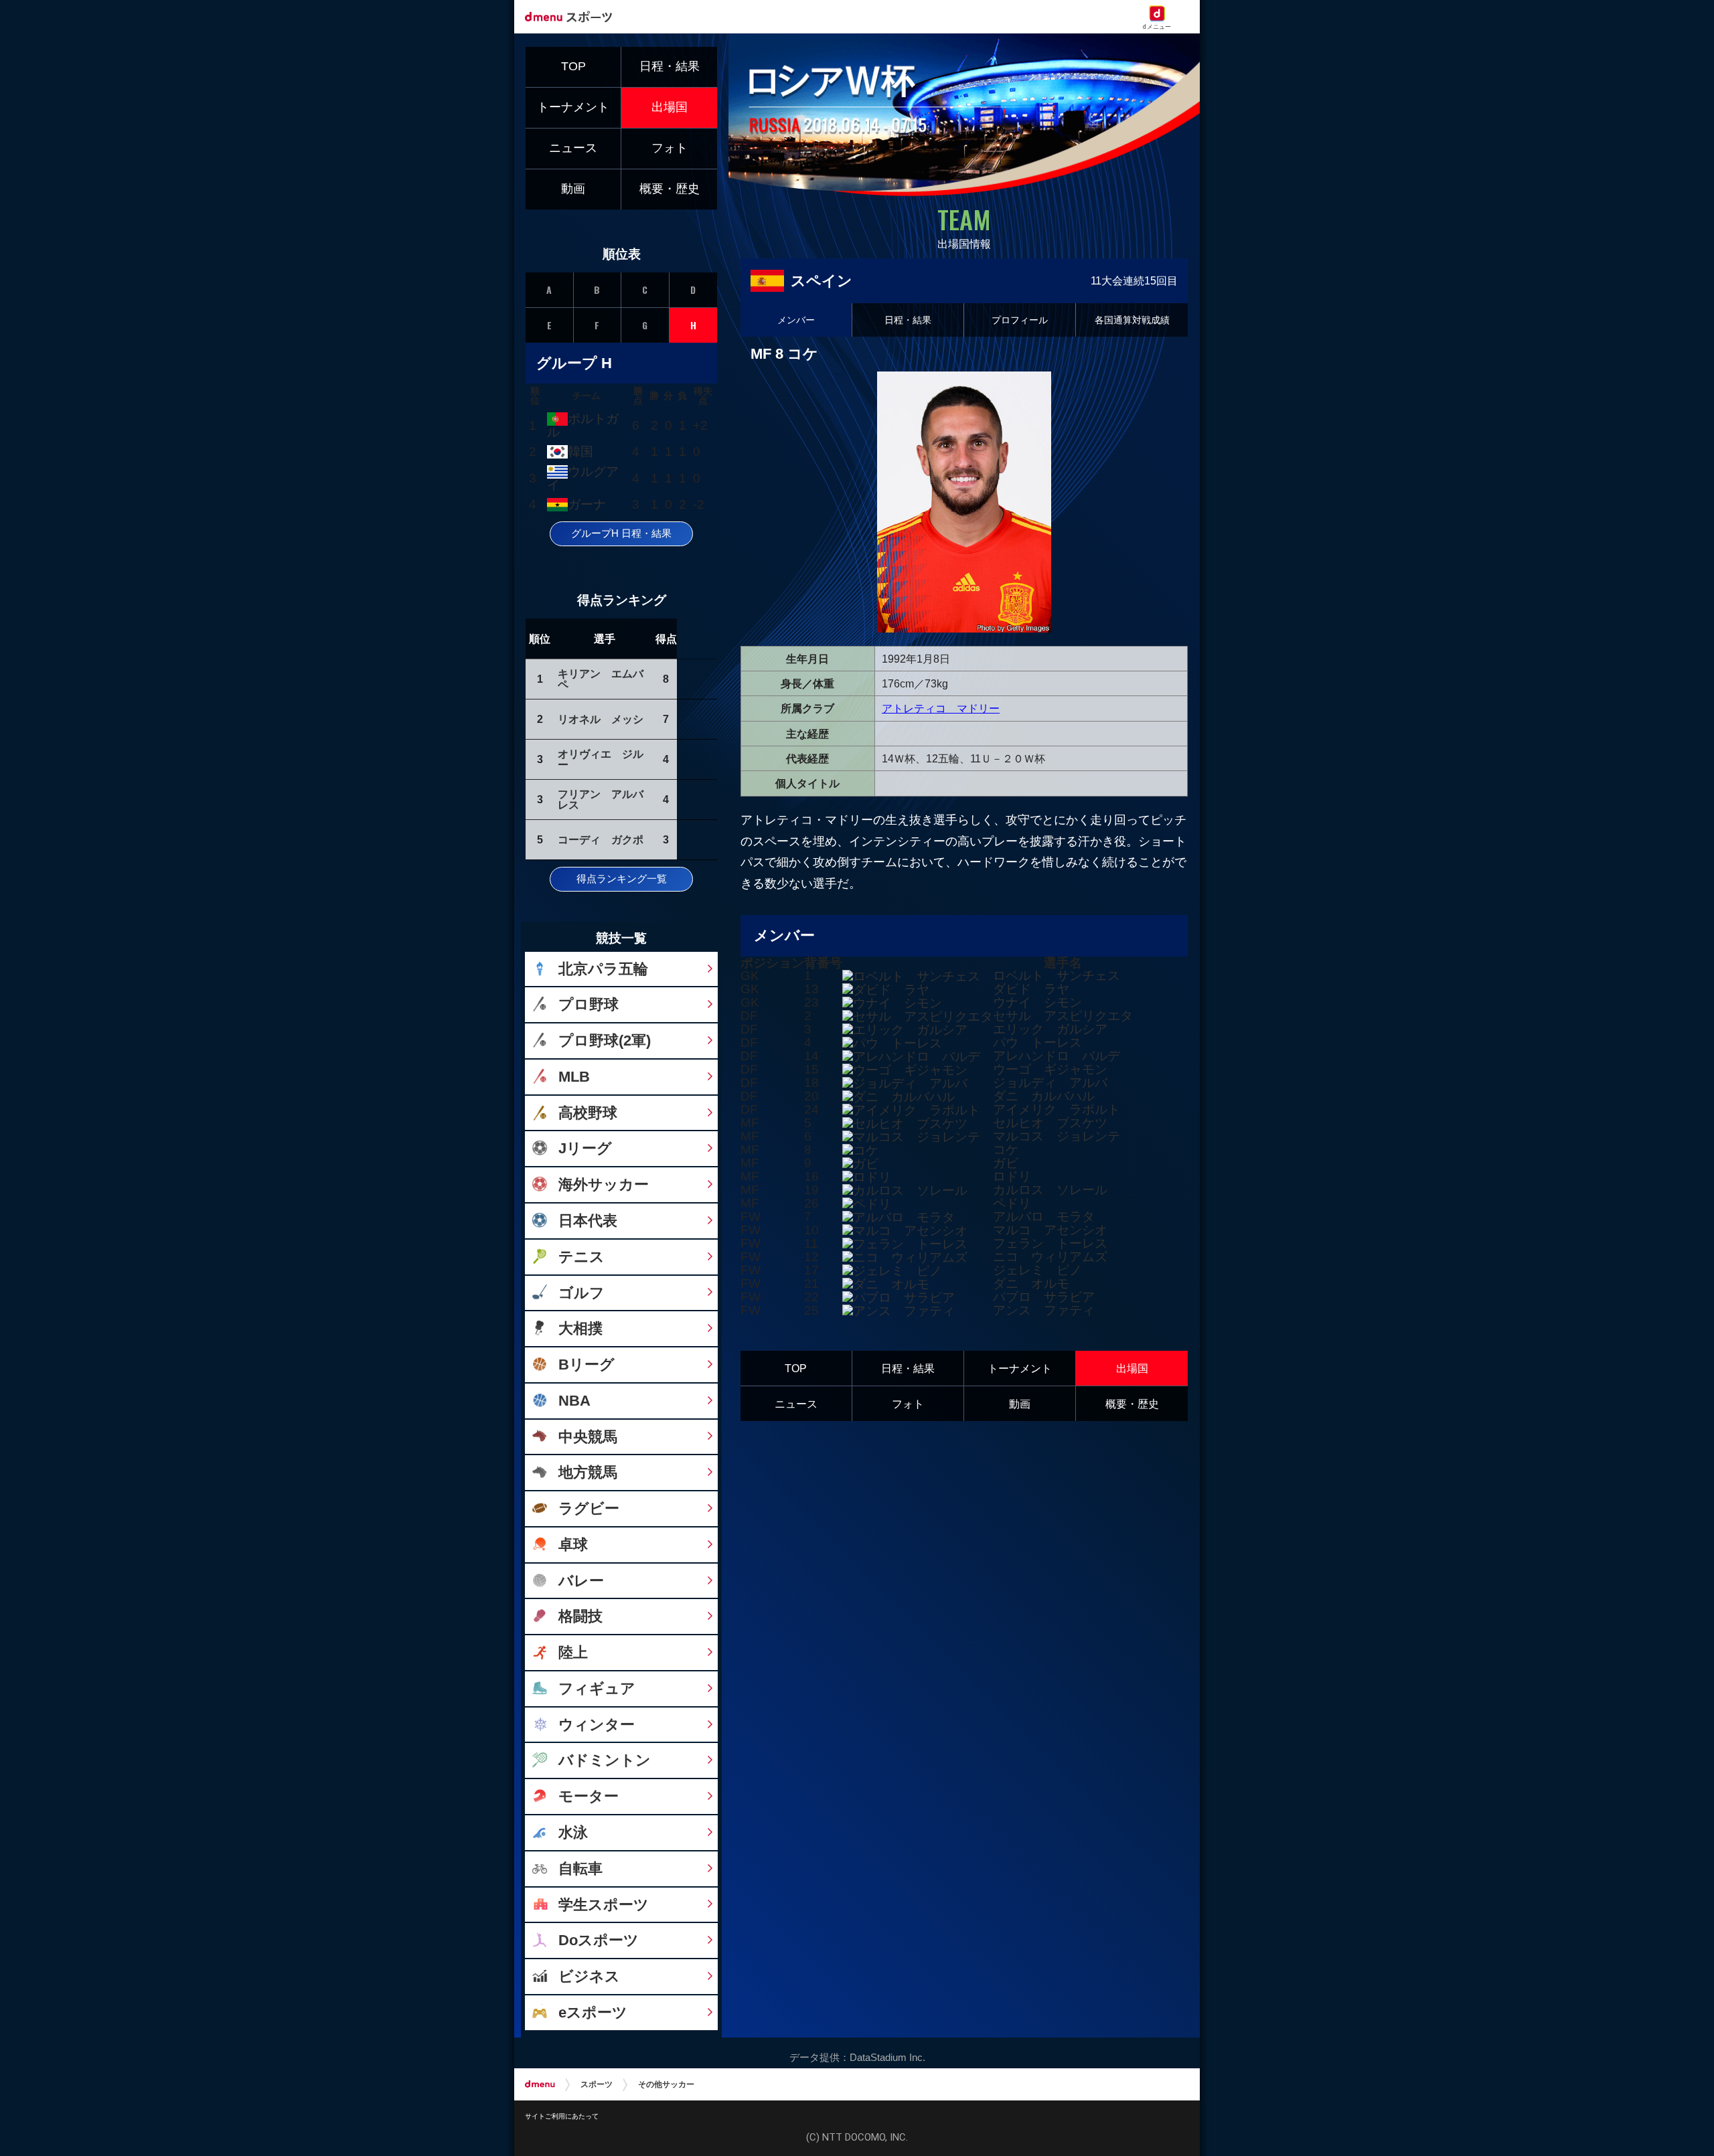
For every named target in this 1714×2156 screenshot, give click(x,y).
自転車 (580, 1869)
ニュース (796, 1404)
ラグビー (589, 1508)
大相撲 (580, 1328)
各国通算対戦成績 (1132, 320)
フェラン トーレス (1050, 1243)
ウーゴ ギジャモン (1050, 1069)
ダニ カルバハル (1044, 1096)
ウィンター (597, 1725)
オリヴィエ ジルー (601, 759)
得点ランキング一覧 (622, 879)
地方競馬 (588, 1472)
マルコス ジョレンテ (1057, 1136)
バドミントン (605, 1760)
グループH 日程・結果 (621, 533)
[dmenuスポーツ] (573, 16)
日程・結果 (908, 320)
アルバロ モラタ (1044, 1217)
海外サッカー (604, 1184)
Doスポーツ (599, 1940)
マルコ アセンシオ (1050, 1230)
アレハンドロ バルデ (1057, 1056)
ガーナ (587, 504)
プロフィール (1020, 320)
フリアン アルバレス (601, 799)
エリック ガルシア (1050, 1029)
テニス (581, 1257)
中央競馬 (588, 1437)
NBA (574, 1401)
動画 (1020, 1404)
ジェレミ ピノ (1037, 1270)
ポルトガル (582, 425)
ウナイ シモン (1037, 1002)
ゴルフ (581, 1293)
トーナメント (1020, 1368)
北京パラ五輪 (603, 969)
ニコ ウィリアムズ (1050, 1257)
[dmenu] (540, 2084)
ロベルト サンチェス (1057, 976)
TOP (796, 1368)
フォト (908, 1404)
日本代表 (588, 1221)
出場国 (1132, 1368)
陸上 (573, 1652)
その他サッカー (666, 2084)
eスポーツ (593, 2012)
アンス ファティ (1044, 1310)
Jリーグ (585, 1148)
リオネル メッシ (601, 719)
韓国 (580, 451)
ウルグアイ (582, 478)
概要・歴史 (1132, 1404)
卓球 (573, 1545)
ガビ (1006, 1163)
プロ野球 (589, 1004)
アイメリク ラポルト (1057, 1109)
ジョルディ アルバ (1050, 1083)
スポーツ (597, 2084)
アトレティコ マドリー (941, 708)
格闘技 (580, 1616)
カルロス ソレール (1050, 1190)
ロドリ (1012, 1176)
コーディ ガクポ (601, 839)
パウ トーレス (1037, 1043)
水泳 (573, 1832)
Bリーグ (587, 1364)
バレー (581, 1581)
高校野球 (588, 1113)
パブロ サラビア (1044, 1297)
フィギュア (597, 1688)
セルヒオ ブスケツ (1050, 1123)
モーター (589, 1796)
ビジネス (589, 1976)
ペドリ (1012, 1203)
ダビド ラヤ (1031, 989)
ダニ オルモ (1031, 1283)
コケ (1006, 1150)
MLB (574, 1077)
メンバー (796, 320)
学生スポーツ (604, 1905)
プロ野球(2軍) (605, 1041)
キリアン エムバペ (601, 679)
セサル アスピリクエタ (1063, 1016)
